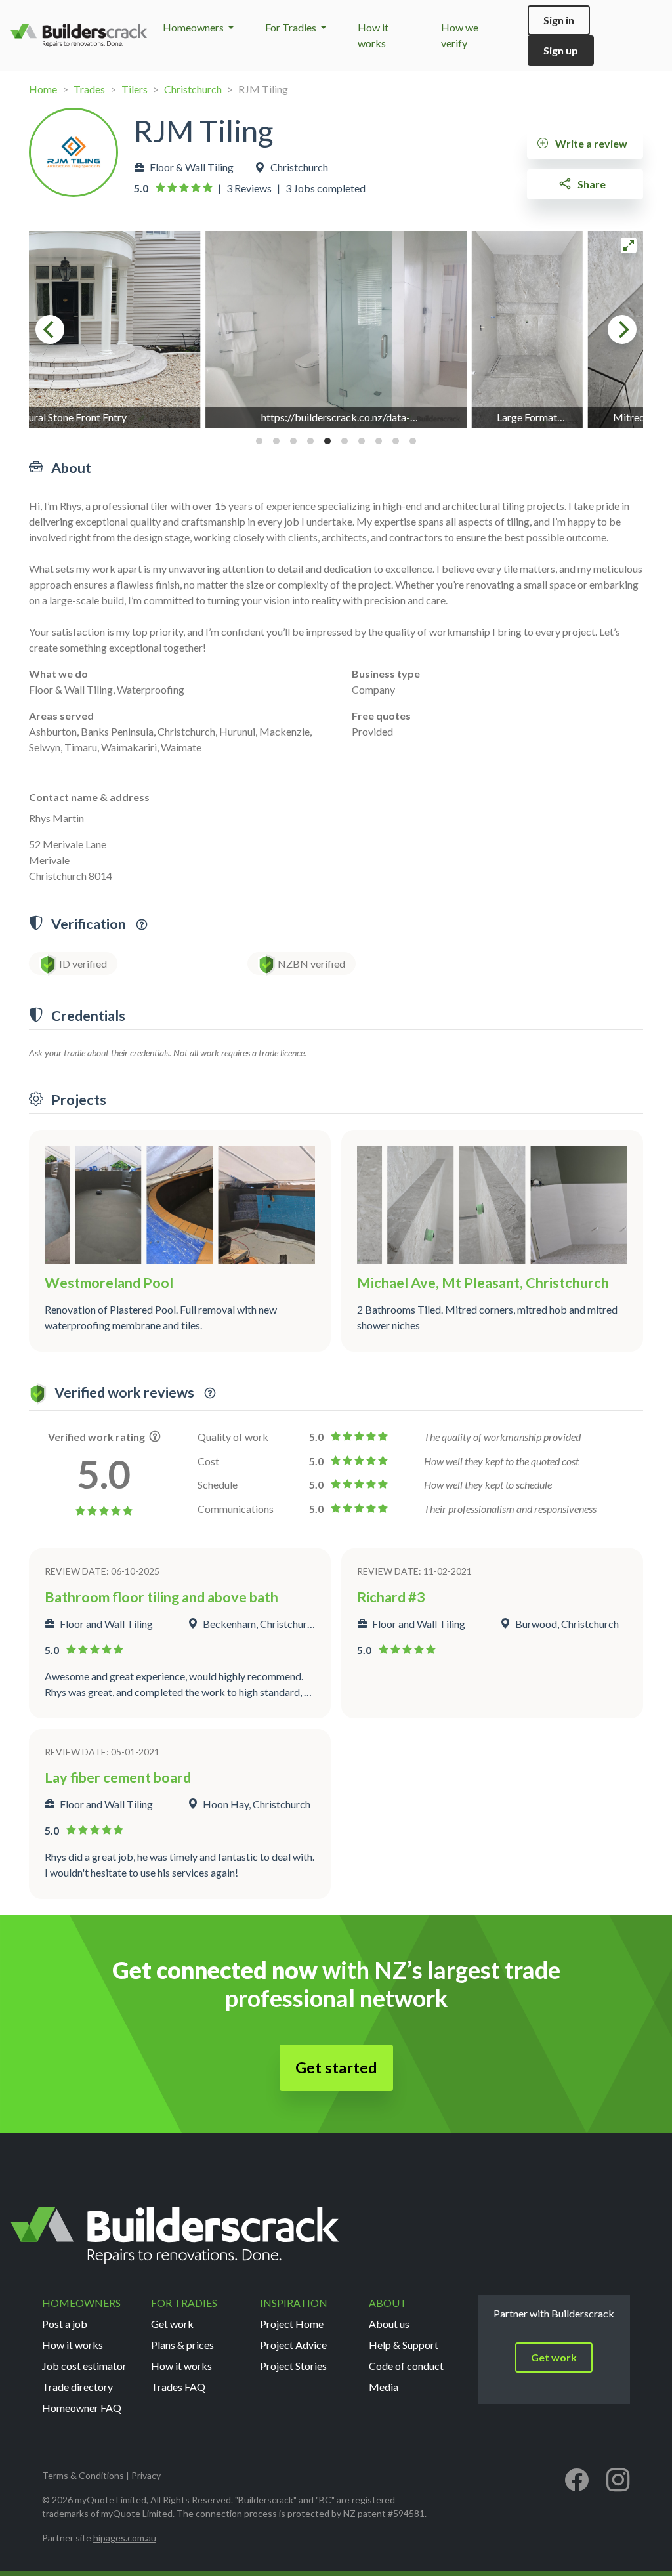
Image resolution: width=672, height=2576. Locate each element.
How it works (73, 2345)
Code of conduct (406, 2366)
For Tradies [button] (292, 27)
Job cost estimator (84, 2366)
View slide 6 (345, 441)
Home (43, 89)
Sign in (559, 20)
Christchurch (193, 89)
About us (389, 2324)
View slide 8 (379, 441)
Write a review (590, 143)
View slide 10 (413, 441)
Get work (172, 2324)
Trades (89, 89)
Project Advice (293, 2345)
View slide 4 (310, 441)
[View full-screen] (629, 245)
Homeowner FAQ (82, 2408)
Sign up (561, 50)
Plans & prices (182, 2345)
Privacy (146, 2475)
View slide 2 (276, 441)
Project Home (292, 2324)
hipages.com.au (125, 2538)
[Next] (622, 329)
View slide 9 (396, 441)
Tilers (135, 89)
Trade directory (77, 2387)
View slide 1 (259, 441)
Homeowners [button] (194, 27)
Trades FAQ (178, 2387)
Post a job (65, 2324)
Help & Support (404, 2345)
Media (384, 2387)
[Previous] (50, 329)
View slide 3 (293, 441)
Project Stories (293, 2366)
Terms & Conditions (83, 2475)
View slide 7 (362, 441)
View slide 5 (327, 441)
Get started (336, 2067)
